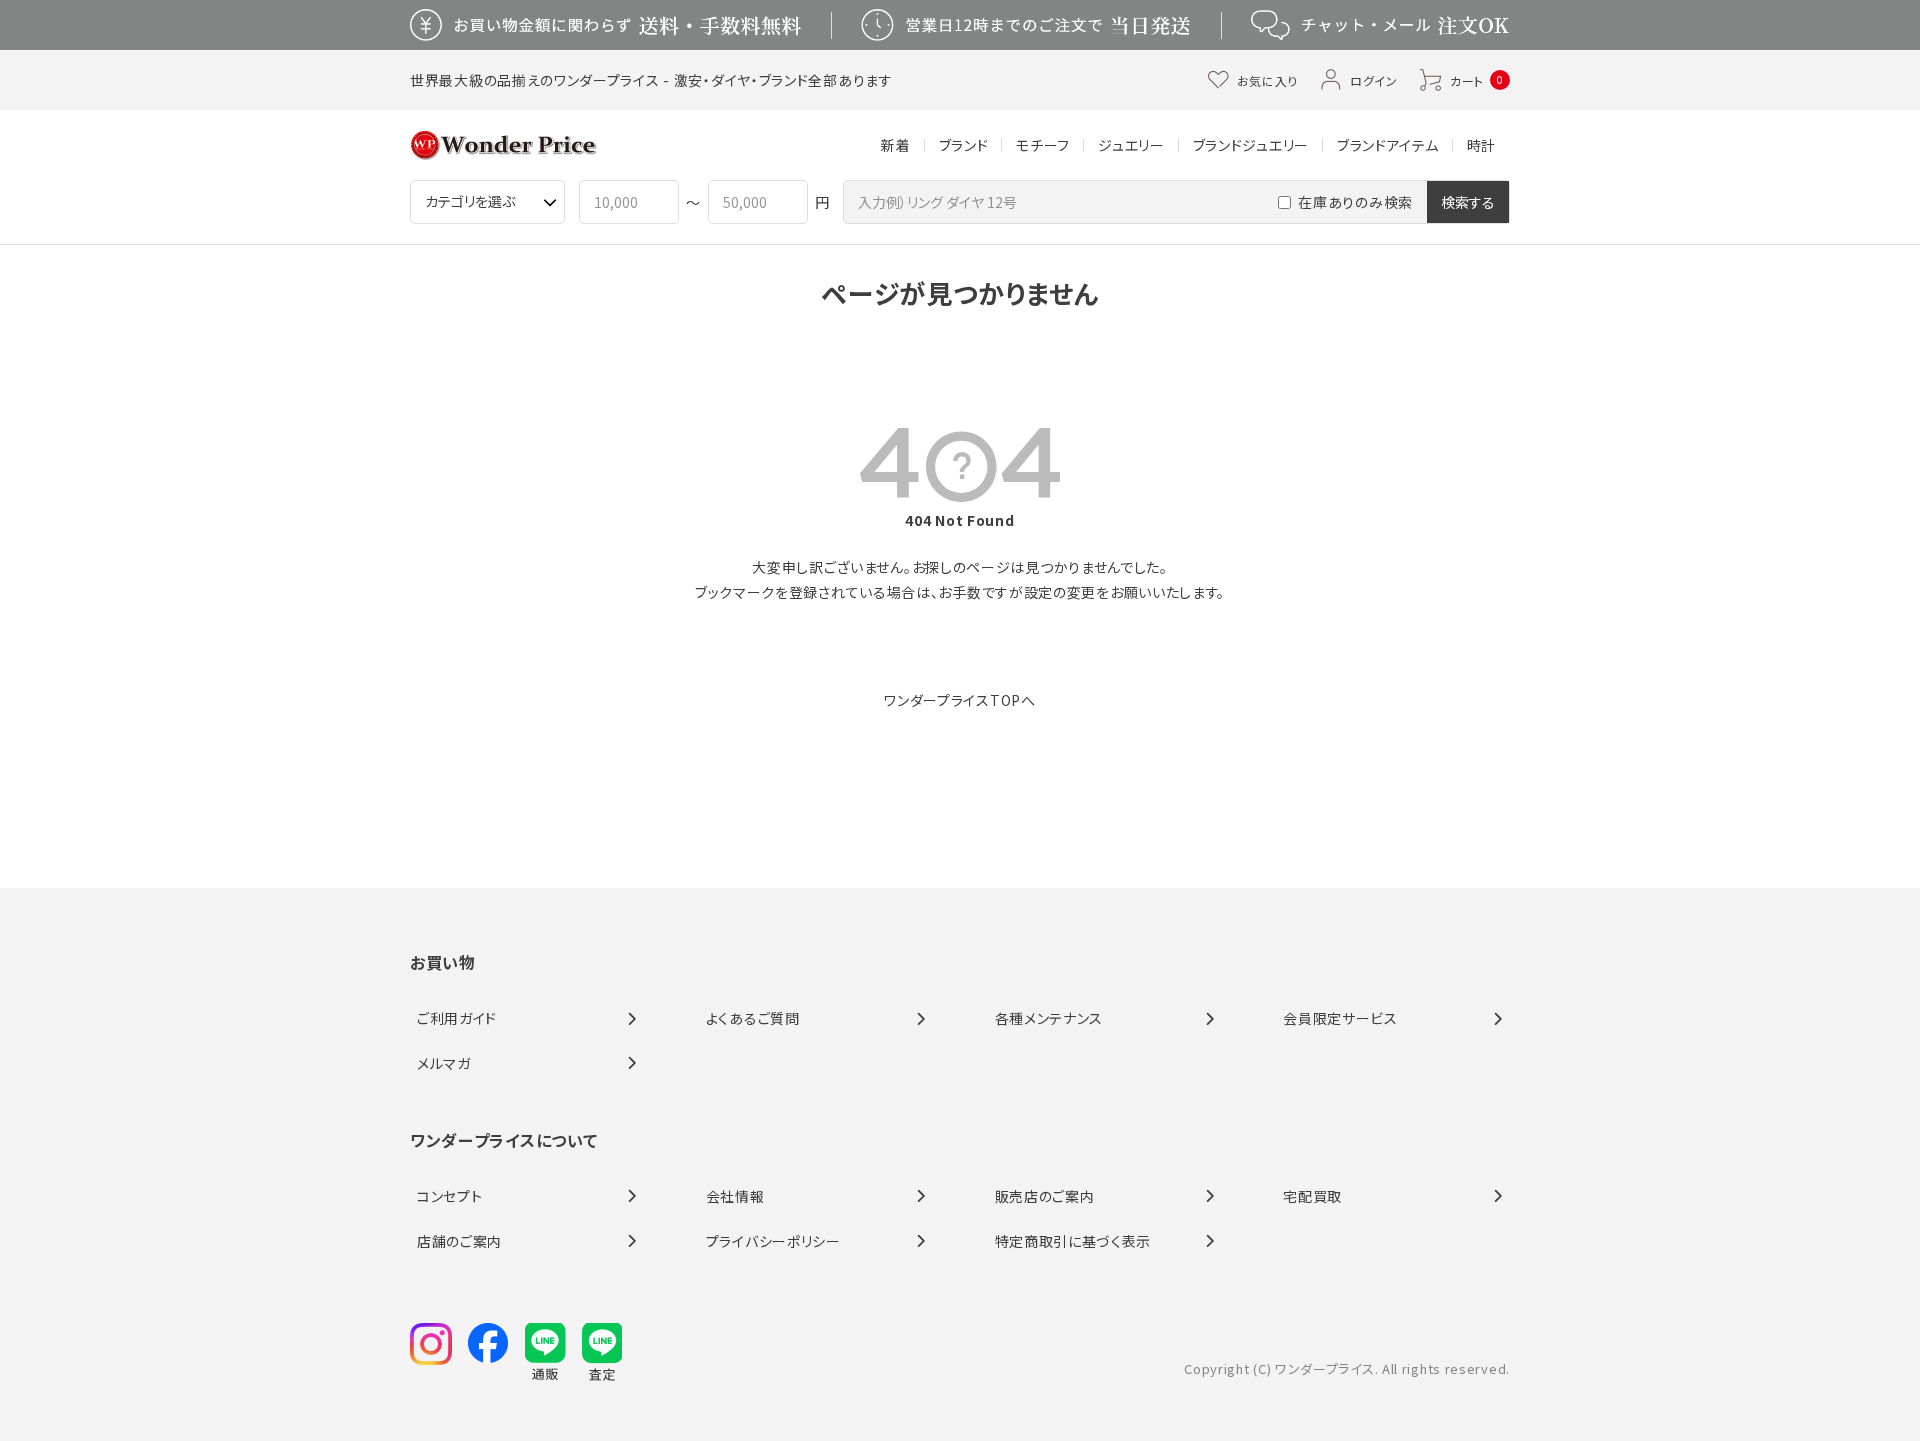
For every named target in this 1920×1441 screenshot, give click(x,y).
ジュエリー (1131, 145)
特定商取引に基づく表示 (1073, 1241)
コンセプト (450, 1196)
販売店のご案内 (1045, 1196)
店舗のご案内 (459, 1241)
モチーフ (1043, 145)
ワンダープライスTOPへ (959, 700)
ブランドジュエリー (1251, 145)
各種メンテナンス (1049, 1018)
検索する (1468, 202)
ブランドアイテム (1388, 145)
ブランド (964, 145)
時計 (1481, 145)
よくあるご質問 (753, 1018)
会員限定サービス (1340, 1018)
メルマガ (444, 1063)
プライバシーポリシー (773, 1241)
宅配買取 (1312, 1196)
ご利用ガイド (457, 1018)
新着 (895, 145)
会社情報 (735, 1196)
